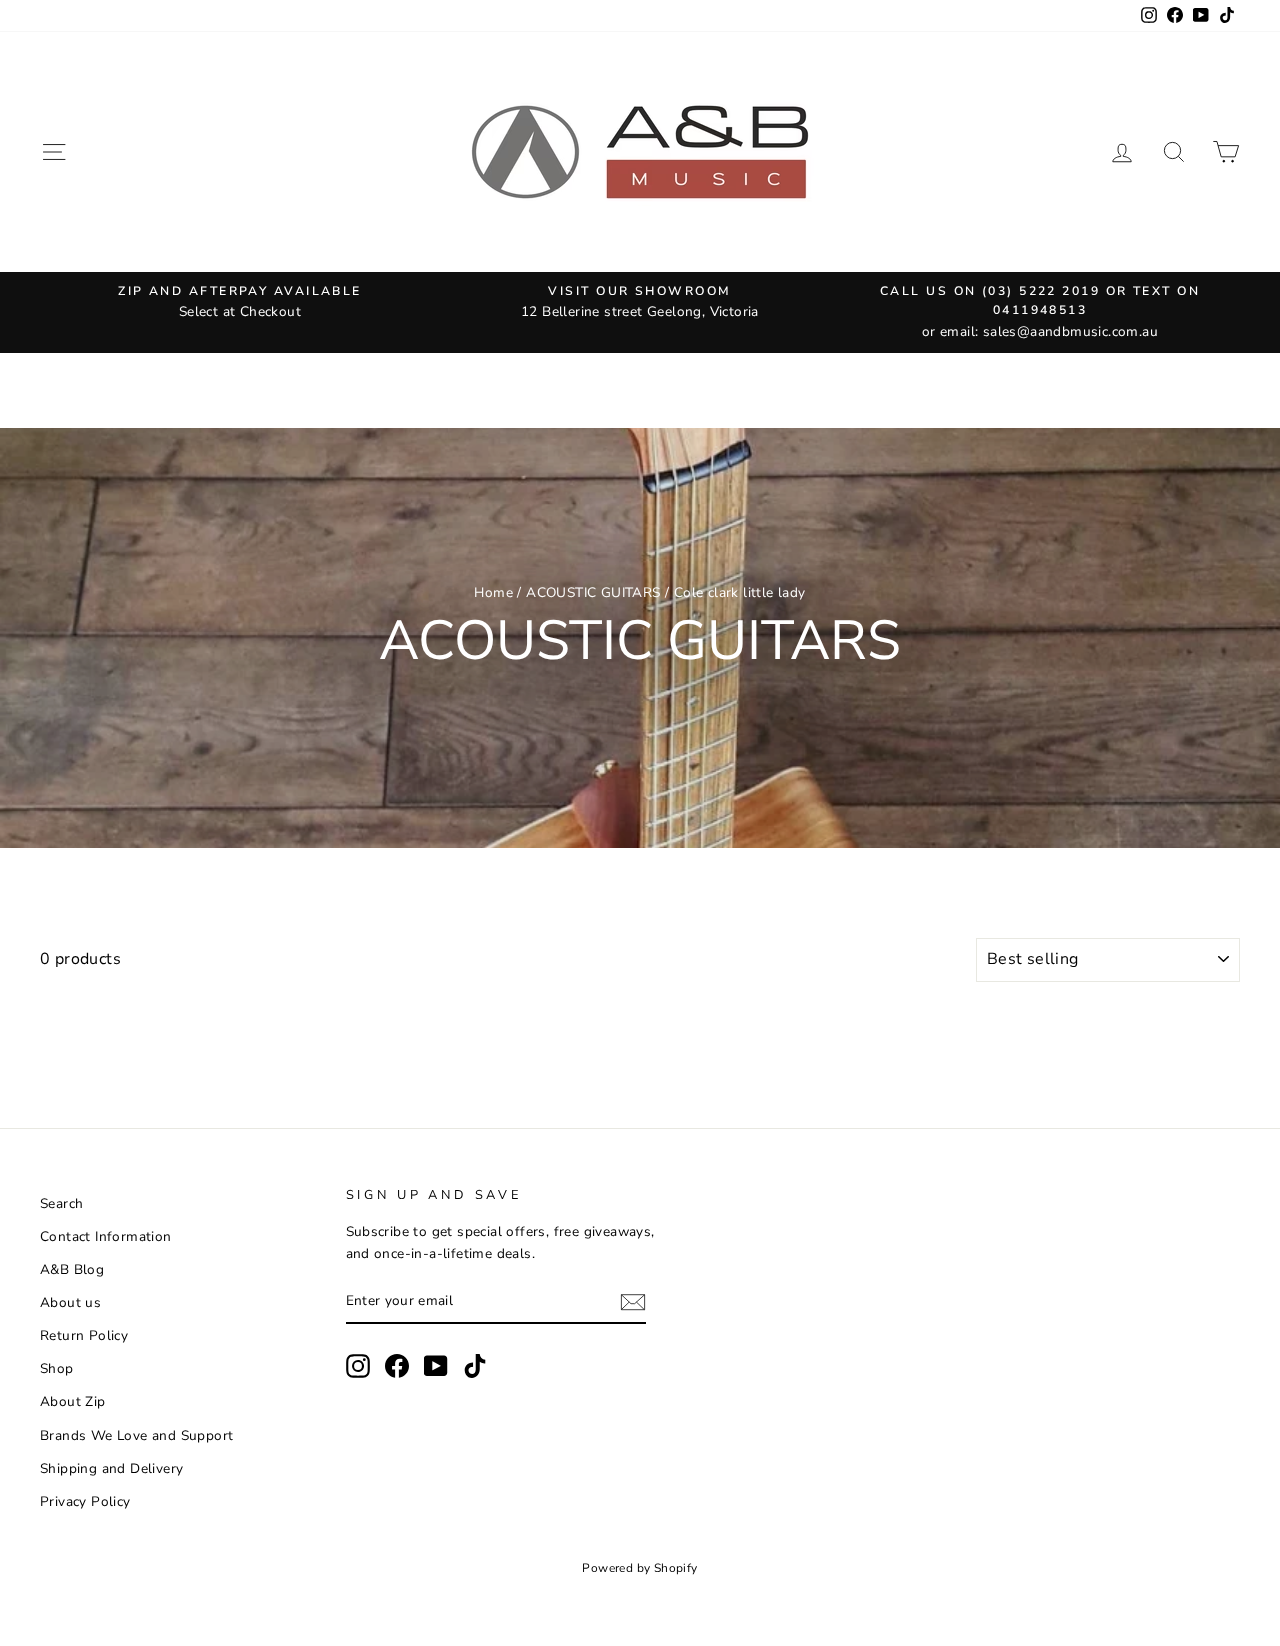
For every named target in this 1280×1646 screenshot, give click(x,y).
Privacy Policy (85, 1501)
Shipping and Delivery (111, 1468)
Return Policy (84, 1335)
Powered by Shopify (639, 1568)
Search (61, 1203)
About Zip (73, 1401)
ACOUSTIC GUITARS (593, 592)
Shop (57, 1368)
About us (70, 1302)
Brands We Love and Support (136, 1435)
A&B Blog (72, 1269)
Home (493, 592)
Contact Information (106, 1236)
